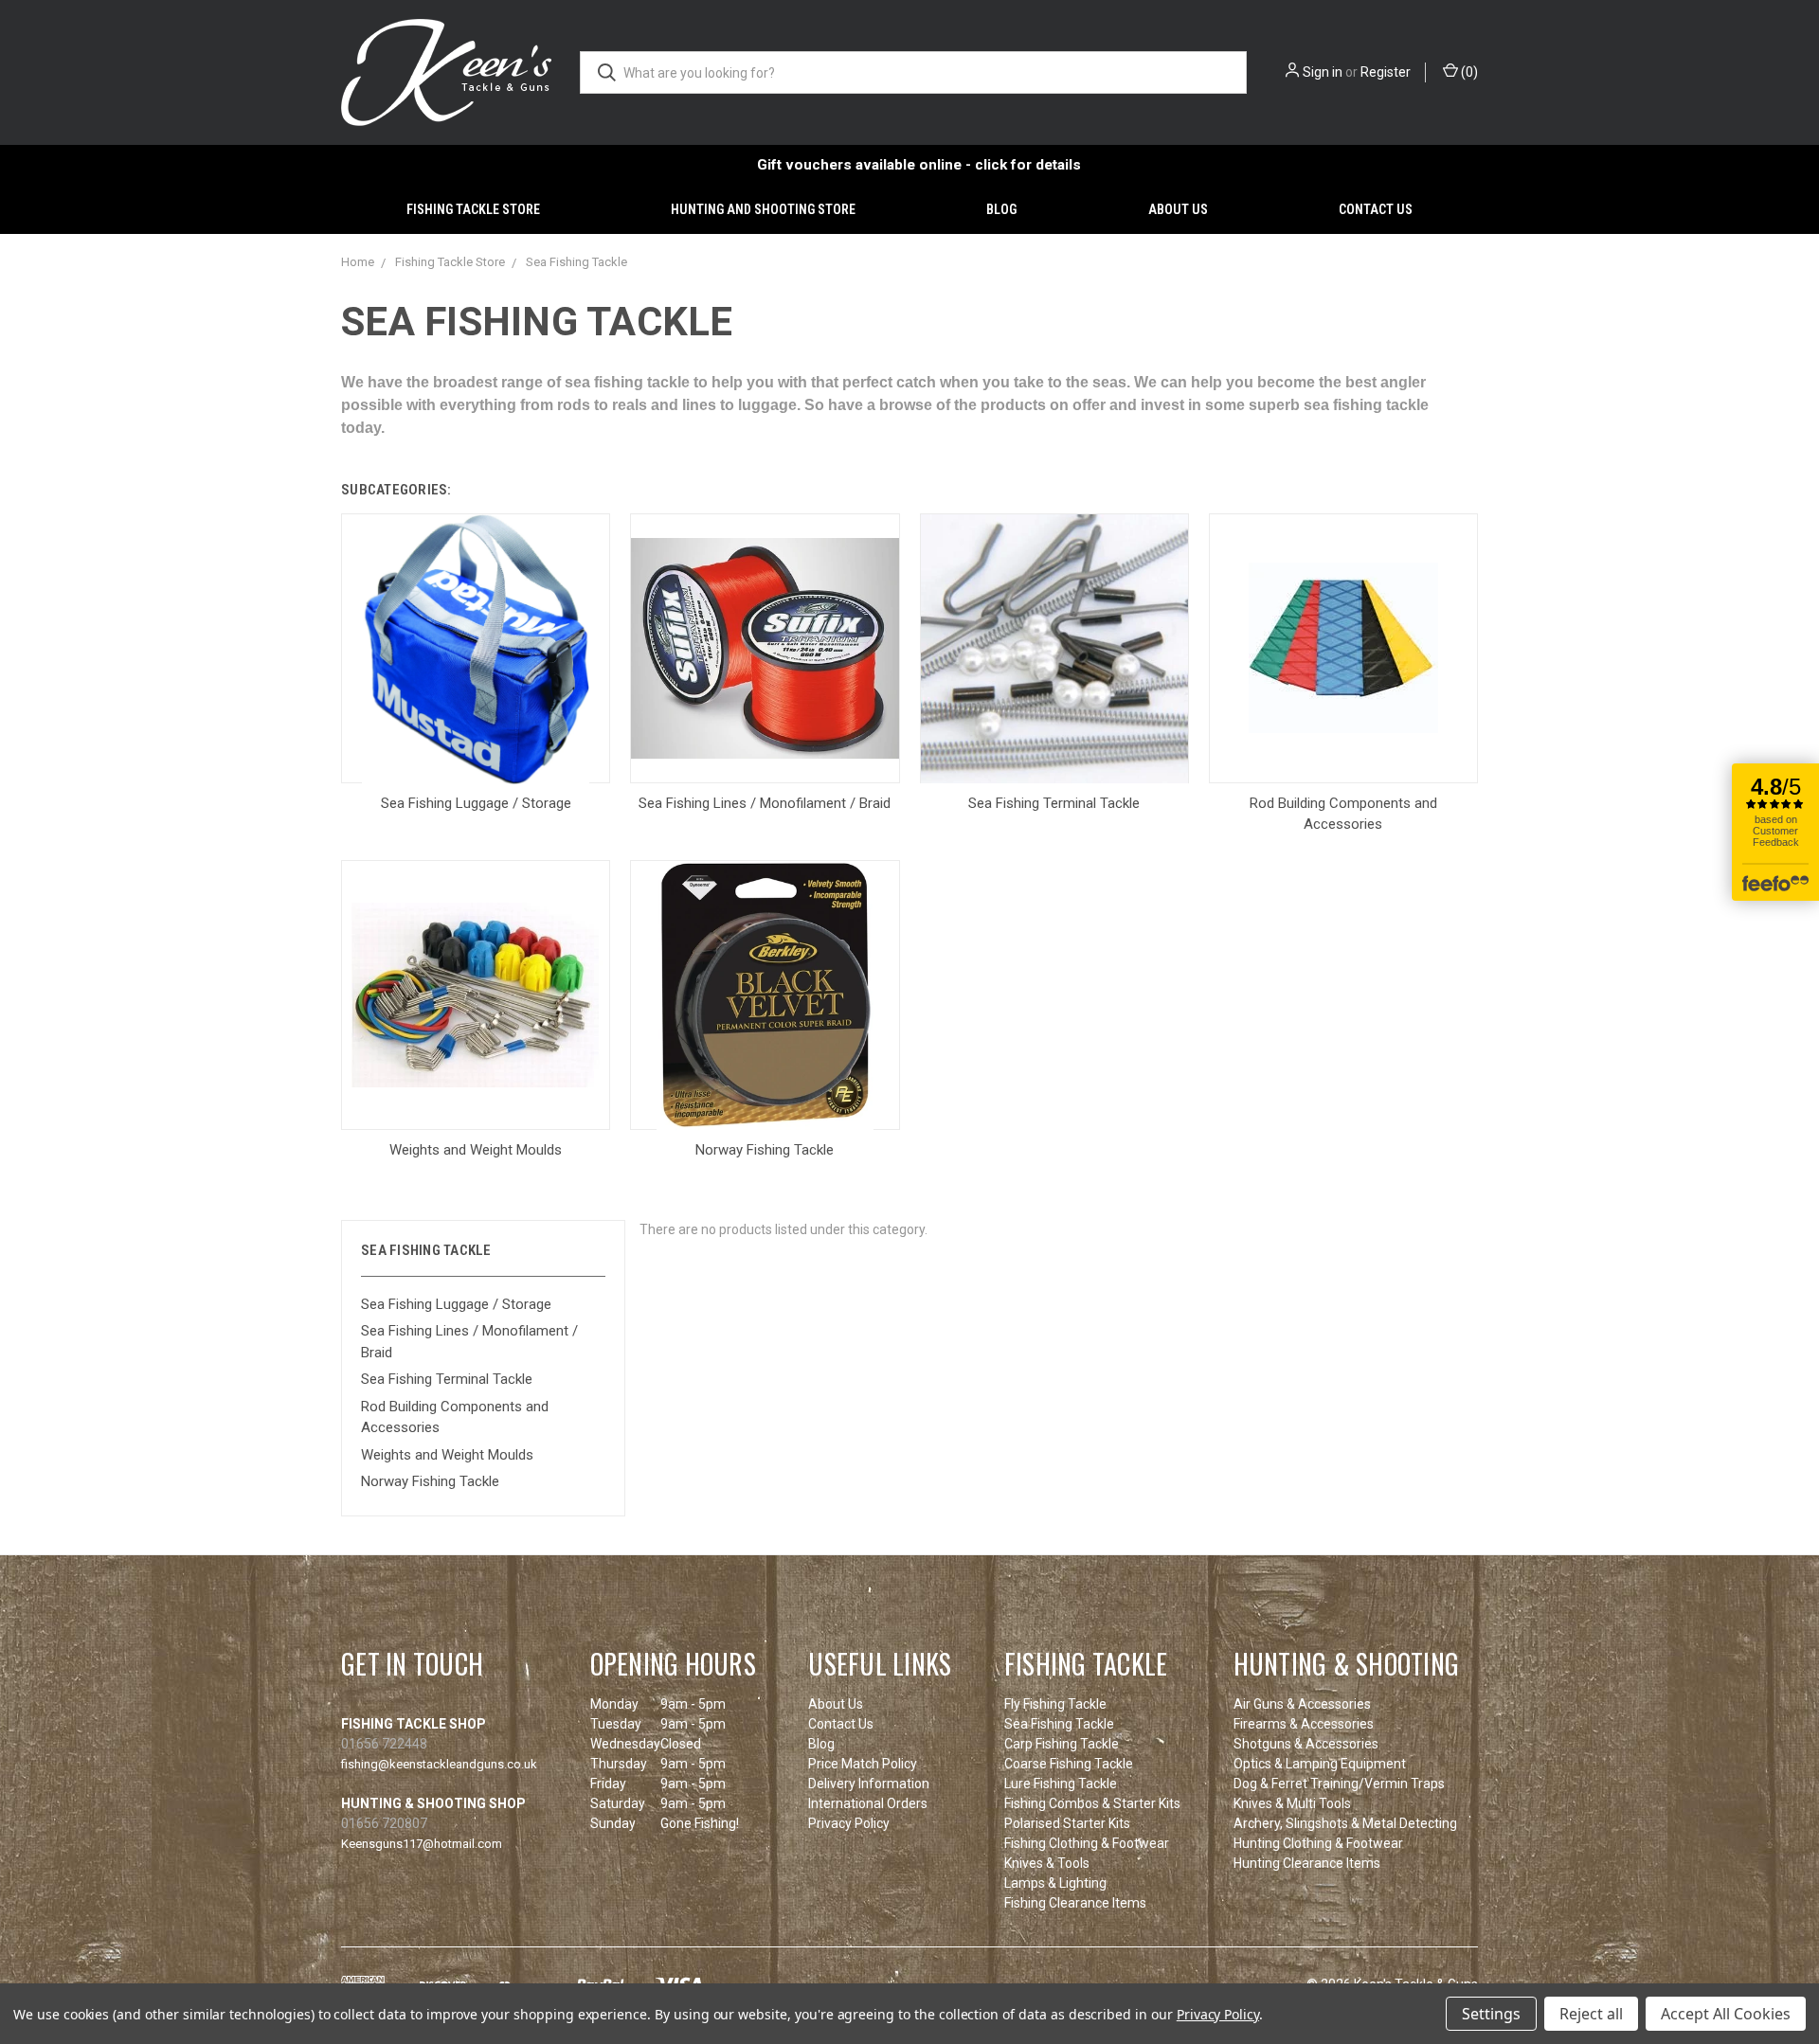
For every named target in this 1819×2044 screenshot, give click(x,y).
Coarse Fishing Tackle (1069, 1764)
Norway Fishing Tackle (430, 1481)
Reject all (1591, 2014)
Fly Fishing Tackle (1055, 1704)
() (1468, 72)
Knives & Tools (1047, 1863)
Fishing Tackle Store (473, 209)
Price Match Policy (863, 1764)
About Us (1178, 209)
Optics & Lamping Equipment (1320, 1764)
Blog (1001, 209)
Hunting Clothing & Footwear (1318, 1843)
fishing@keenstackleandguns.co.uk (439, 1764)
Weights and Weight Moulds (447, 1455)
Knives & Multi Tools (1292, 1803)
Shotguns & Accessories (1306, 1744)
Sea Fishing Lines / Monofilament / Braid (469, 1342)
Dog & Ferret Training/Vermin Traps (1339, 1784)
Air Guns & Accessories (1302, 1704)
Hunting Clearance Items (1307, 1863)
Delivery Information (869, 1784)
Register (1386, 72)
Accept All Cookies (1726, 2014)
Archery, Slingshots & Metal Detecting (1345, 1823)
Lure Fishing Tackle (1061, 1784)
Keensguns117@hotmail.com (422, 1844)
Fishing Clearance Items (1075, 1903)
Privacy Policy (849, 1823)
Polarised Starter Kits (1067, 1823)
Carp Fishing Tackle (1062, 1744)
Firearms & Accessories (1304, 1724)
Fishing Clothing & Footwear (1087, 1843)
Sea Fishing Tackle (1059, 1724)
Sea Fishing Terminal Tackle (447, 1379)
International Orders (868, 1803)
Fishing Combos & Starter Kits (1092, 1803)
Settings (1491, 2014)
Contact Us (1376, 209)
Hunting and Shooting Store (763, 209)
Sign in (1323, 72)
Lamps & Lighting (1055, 1883)
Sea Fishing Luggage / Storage (456, 1304)
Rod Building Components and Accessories (455, 1417)
